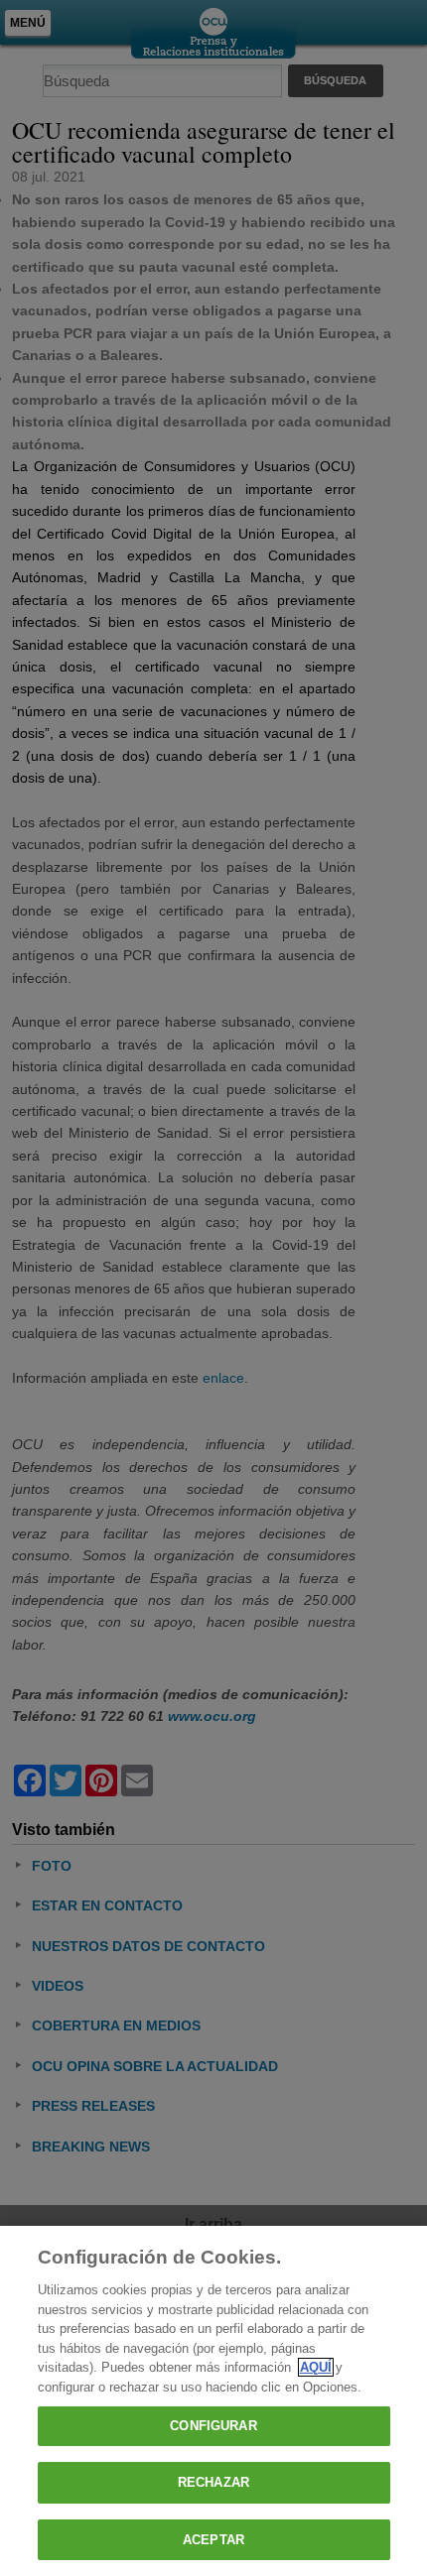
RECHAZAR (213, 2482)
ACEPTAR (213, 2540)
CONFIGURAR (213, 2426)
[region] (213, 2401)
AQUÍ (316, 2367)
